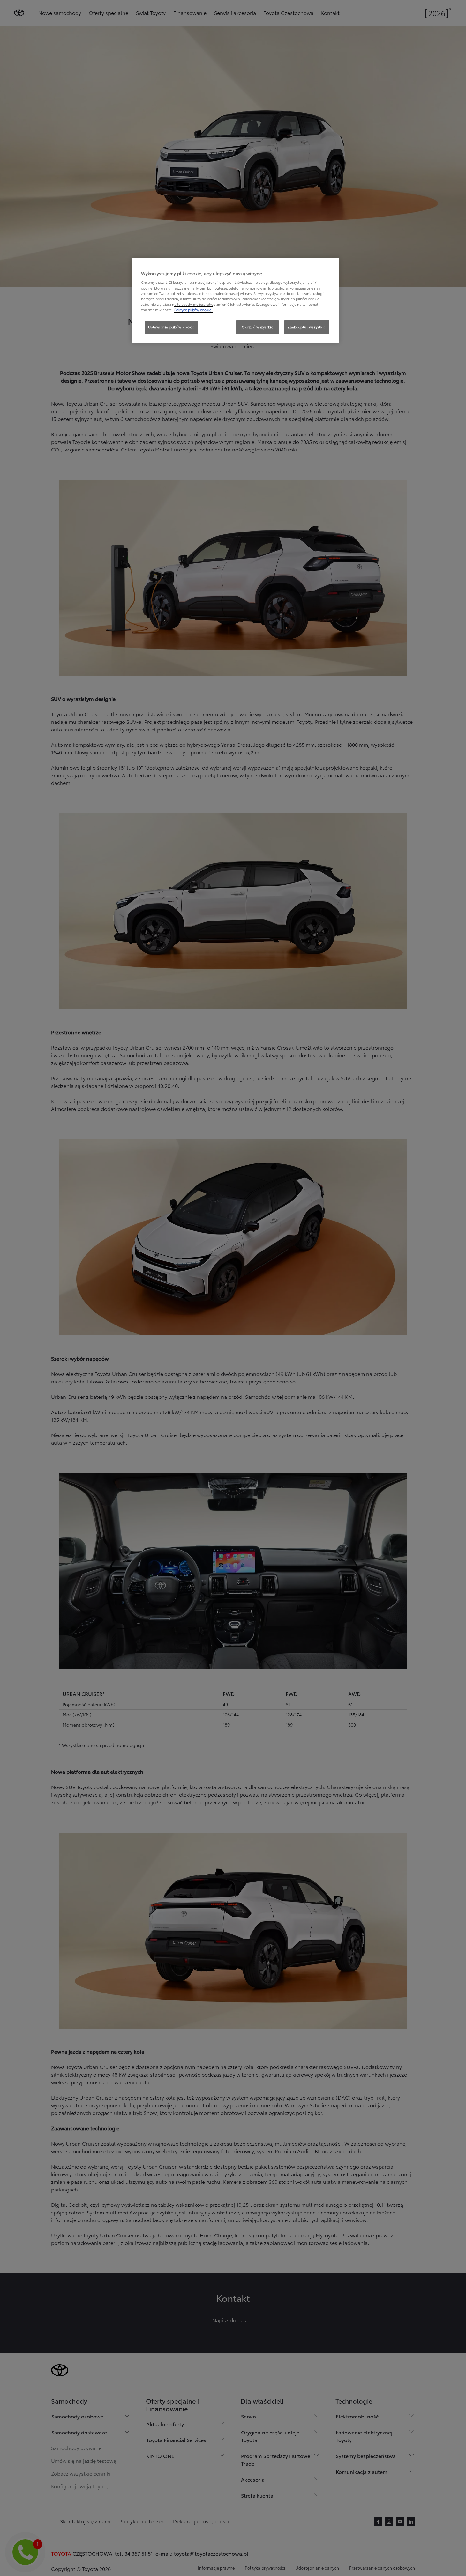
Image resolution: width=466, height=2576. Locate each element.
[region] (235, 300)
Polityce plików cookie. (193, 310)
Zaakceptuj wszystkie (307, 327)
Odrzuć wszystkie (257, 327)
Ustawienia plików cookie (172, 327)
